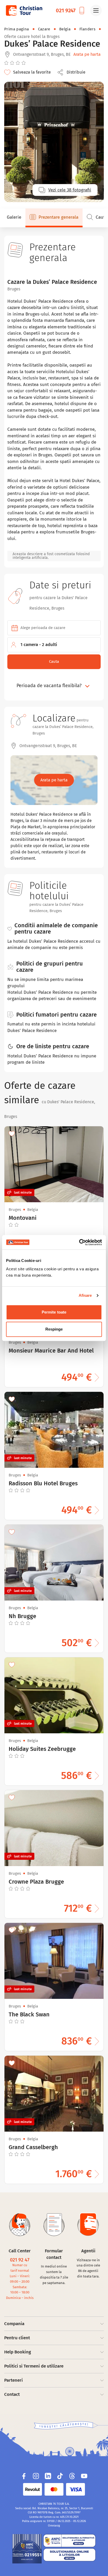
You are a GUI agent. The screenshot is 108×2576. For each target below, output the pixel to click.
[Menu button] (96, 10)
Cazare (44, 29)
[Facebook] (24, 2476)
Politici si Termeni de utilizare (34, 2366)
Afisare (85, 1295)
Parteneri (13, 2380)
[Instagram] (36, 2476)
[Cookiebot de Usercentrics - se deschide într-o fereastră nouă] (79, 1242)
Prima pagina (17, 29)
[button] (73, 72)
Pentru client (17, 2338)
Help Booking (18, 2352)
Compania (14, 2324)
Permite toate (54, 1312)
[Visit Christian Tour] (24, 10)
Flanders (87, 29)
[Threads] (72, 2476)
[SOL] (69, 2555)
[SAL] (69, 2541)
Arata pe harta (87, 54)
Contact (12, 2394)
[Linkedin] (48, 2476)
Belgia (65, 29)
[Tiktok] (60, 2476)
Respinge (54, 1329)
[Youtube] (84, 2476)
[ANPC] (27, 2549)
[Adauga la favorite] (12, 1134)
